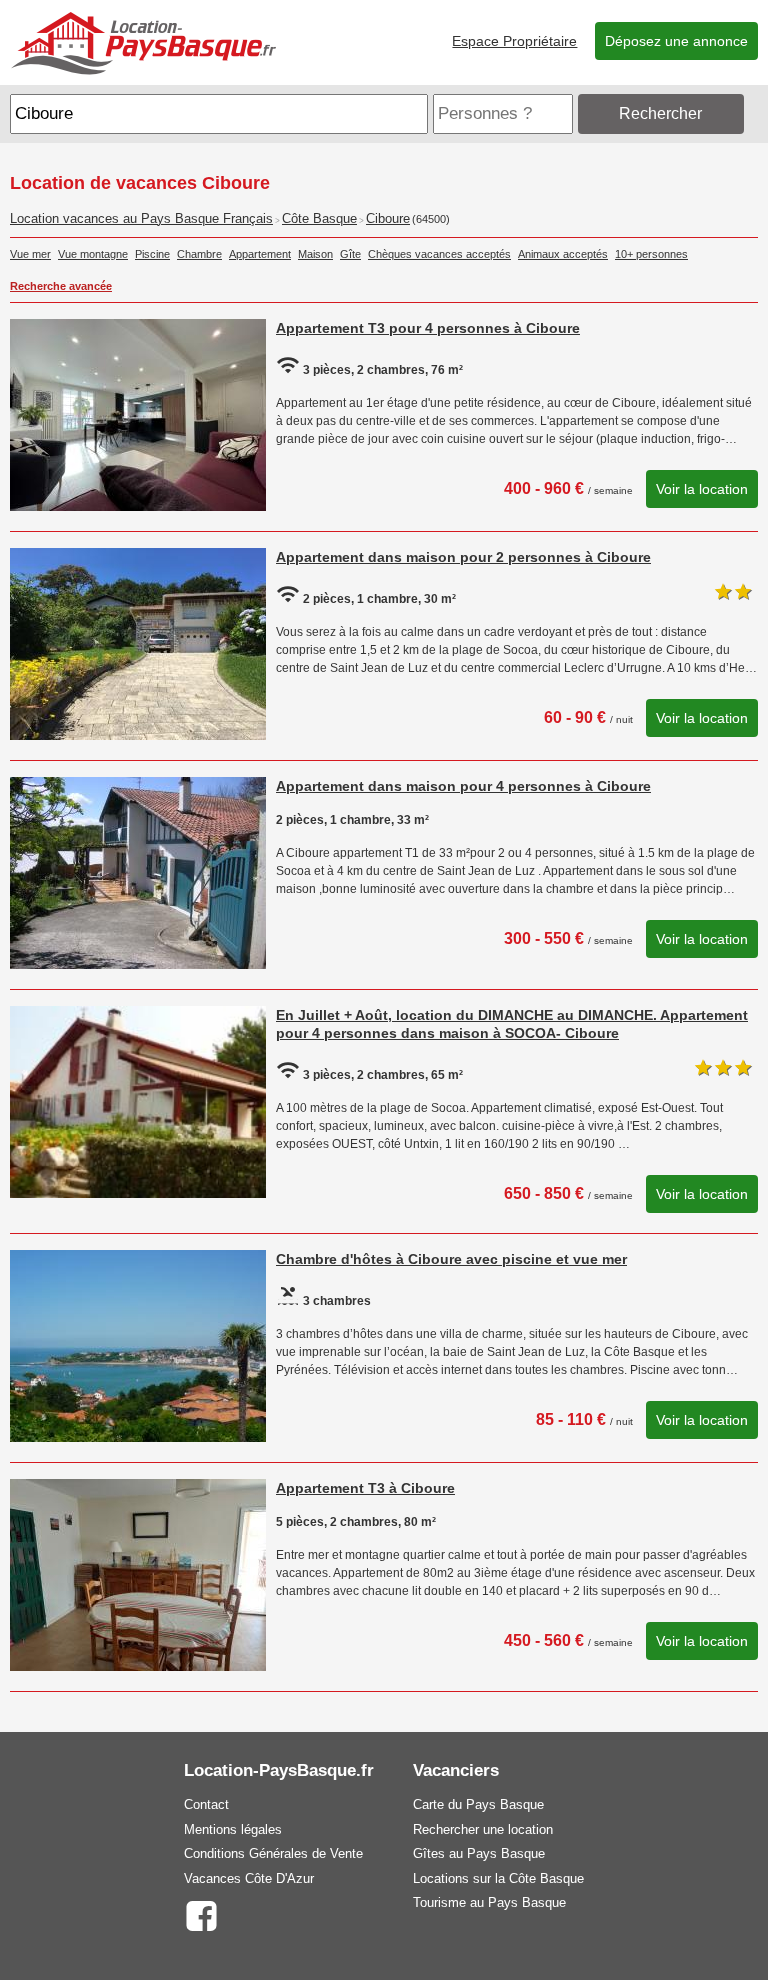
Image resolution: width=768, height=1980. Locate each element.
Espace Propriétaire (514, 41)
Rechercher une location (483, 1829)
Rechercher (660, 113)
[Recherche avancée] (753, 113)
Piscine (152, 254)
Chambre (199, 254)
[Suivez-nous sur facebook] (201, 1914)
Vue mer (30, 254)
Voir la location (702, 489)
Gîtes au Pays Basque (479, 1853)
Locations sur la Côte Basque (498, 1878)
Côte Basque (319, 219)
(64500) (431, 219)
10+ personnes (651, 254)
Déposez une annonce (676, 41)
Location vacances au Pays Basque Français (141, 219)
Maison (315, 254)
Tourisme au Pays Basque (489, 1902)
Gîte (350, 254)
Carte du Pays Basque (478, 1804)
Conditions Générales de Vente (273, 1853)
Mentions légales (233, 1829)
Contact (206, 1804)
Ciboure (388, 219)
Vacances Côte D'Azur (249, 1878)
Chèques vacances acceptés (439, 254)
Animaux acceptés (563, 254)
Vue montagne (93, 254)
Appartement (260, 254)
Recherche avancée (61, 286)
